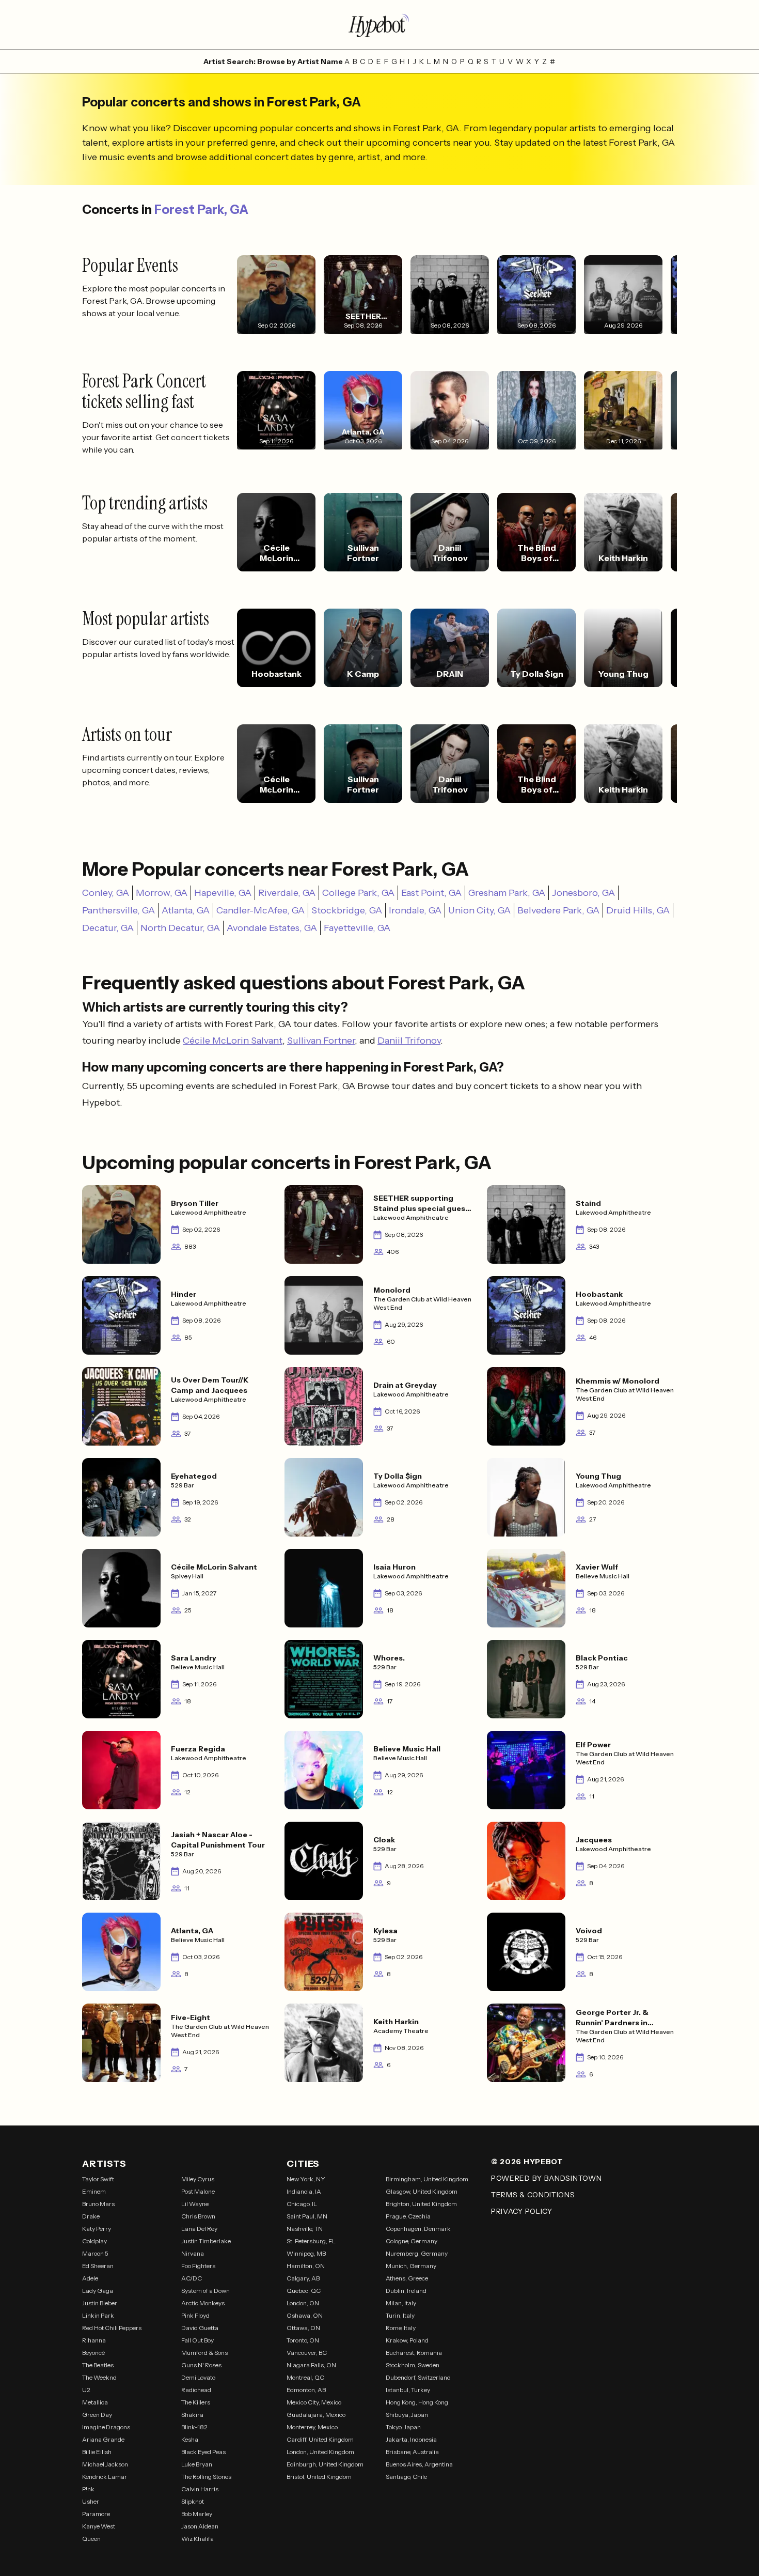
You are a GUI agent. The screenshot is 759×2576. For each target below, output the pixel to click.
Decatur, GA (108, 928)
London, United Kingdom (320, 2452)
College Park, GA (358, 893)
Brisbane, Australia (412, 2452)
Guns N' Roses (201, 2365)
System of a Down (205, 2291)
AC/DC (192, 2278)
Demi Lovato (198, 2377)
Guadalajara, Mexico (316, 2415)
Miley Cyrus (198, 2179)
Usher (91, 2501)
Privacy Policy (522, 2211)
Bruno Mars (98, 2204)
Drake (91, 2216)
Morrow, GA (162, 893)
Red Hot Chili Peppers (112, 2328)
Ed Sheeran (98, 2266)
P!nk (88, 2489)
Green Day (97, 2415)
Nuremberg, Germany (417, 2253)
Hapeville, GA (223, 893)
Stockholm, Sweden (413, 2365)
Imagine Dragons (106, 2427)
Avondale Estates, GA (272, 928)
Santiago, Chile (406, 2477)
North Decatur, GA (180, 928)
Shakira (192, 2415)
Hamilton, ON (306, 2266)
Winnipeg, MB (306, 2253)
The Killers (196, 2402)
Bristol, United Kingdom (319, 2477)
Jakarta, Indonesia (411, 2439)
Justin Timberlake (206, 2241)
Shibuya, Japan (407, 2415)
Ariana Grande (103, 2439)
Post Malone (198, 2191)
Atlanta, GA (186, 910)
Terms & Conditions (533, 2195)
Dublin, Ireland (406, 2291)
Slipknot (193, 2501)
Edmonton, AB (306, 2390)
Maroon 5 (95, 2253)
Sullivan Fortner (321, 1041)
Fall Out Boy (197, 2340)
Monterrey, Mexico (312, 2427)
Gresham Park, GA (507, 893)
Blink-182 (194, 2427)
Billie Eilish (97, 2452)
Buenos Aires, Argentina (419, 2464)
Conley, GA (106, 893)
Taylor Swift (98, 2179)
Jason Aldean (200, 2526)
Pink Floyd (195, 2315)
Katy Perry (97, 2229)
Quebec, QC (304, 2291)
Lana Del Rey (199, 2229)
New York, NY (306, 2179)
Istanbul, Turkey (408, 2390)
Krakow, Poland (407, 2340)
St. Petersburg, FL (311, 2241)
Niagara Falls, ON (311, 2365)
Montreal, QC (305, 2377)
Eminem (94, 2191)
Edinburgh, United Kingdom (325, 2464)
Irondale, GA (415, 910)
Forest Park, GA (201, 210)
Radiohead (196, 2390)
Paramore (96, 2514)
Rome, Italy (401, 2328)
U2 (86, 2390)
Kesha (190, 2439)
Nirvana (193, 2253)
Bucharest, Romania (414, 2353)
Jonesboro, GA (583, 893)
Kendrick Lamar (105, 2477)
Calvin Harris (200, 2489)
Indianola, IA (304, 2191)
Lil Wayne (195, 2204)
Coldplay (94, 2241)
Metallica (95, 2402)
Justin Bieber (100, 2303)
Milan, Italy (401, 2303)
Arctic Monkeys (203, 2303)
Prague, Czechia (408, 2216)
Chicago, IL (302, 2204)
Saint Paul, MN (307, 2216)
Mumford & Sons (204, 2353)
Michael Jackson (105, 2464)
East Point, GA (431, 893)
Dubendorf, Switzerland (418, 2377)
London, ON (303, 2303)
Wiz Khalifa (197, 2539)
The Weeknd (99, 2377)
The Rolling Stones (206, 2477)
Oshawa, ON (305, 2315)
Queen (91, 2539)
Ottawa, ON (303, 2328)
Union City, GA (479, 910)
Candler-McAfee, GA (260, 910)
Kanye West (99, 2526)
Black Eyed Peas (203, 2452)
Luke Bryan (197, 2464)
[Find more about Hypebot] (379, 25)
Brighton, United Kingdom (421, 2204)
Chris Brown (198, 2216)
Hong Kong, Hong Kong (417, 2402)
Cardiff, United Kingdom (320, 2439)
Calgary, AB (303, 2278)
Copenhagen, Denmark (418, 2229)
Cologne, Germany (412, 2241)
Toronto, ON (303, 2340)
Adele (90, 2278)
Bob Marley (197, 2514)
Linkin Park (98, 2315)
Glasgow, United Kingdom (422, 2191)
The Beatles (98, 2365)
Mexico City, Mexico (314, 2402)
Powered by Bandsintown (546, 2178)
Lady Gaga (98, 2291)
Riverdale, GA (287, 893)
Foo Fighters (198, 2266)
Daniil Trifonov (409, 1041)
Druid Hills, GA (638, 910)
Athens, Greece (407, 2278)
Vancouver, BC (307, 2353)
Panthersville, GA (118, 910)
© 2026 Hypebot (527, 2162)
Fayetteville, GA (357, 928)
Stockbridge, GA (347, 910)
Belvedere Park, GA (558, 910)
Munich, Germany (411, 2266)
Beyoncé (93, 2353)
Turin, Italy (400, 2315)
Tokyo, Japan (403, 2427)
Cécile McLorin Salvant (233, 1041)
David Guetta (200, 2328)
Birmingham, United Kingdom (427, 2179)
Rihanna (94, 2340)
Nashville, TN (305, 2229)
